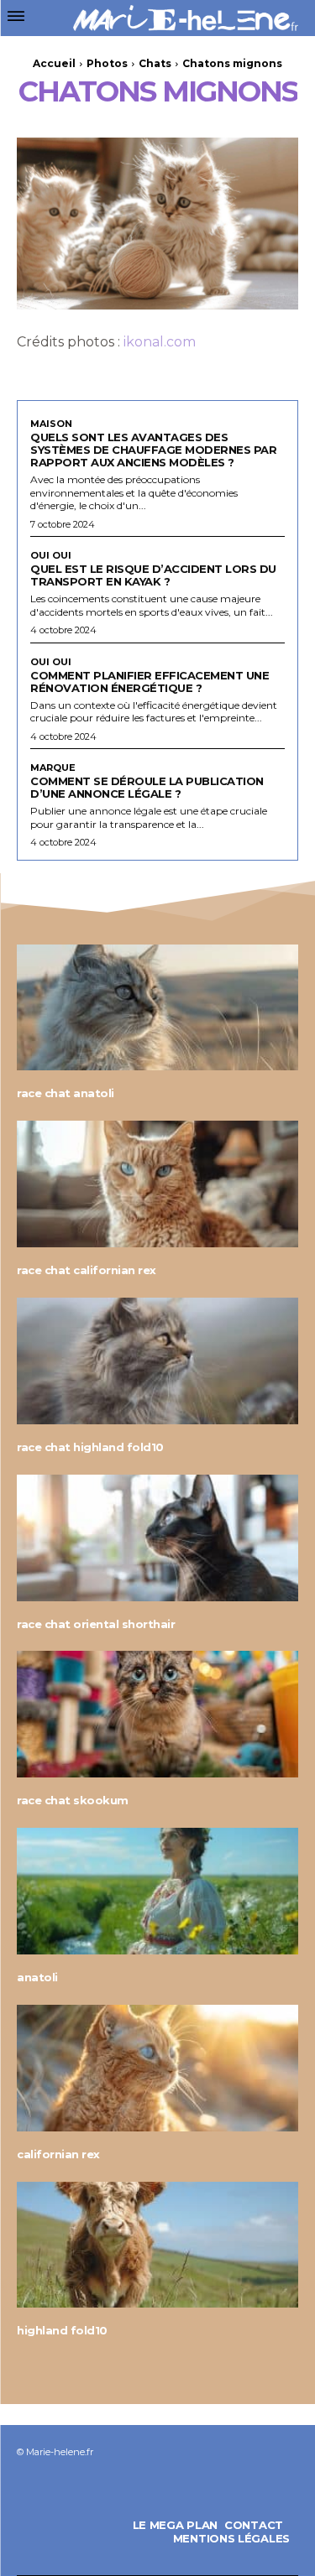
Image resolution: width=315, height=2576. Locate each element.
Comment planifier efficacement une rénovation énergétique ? (150, 682)
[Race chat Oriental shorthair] (157, 1538)
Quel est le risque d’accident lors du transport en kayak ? (153, 575)
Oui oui (51, 556)
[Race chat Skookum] (157, 1714)
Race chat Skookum (73, 1800)
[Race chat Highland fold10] (157, 1361)
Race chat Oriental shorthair (96, 1624)
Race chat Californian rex (87, 1270)
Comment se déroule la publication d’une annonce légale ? (147, 787)
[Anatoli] (157, 1891)
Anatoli (37, 1977)
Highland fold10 (62, 2330)
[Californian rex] (157, 2068)
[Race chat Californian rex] (157, 1184)
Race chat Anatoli (66, 1093)
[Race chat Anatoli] (157, 1008)
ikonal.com (160, 342)
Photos (107, 63)
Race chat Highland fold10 (90, 1447)
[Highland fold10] (157, 2245)
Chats (155, 63)
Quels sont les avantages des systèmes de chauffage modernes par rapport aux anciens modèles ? (153, 450)
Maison (51, 424)
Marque (53, 768)
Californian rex (58, 2154)
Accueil (54, 63)
